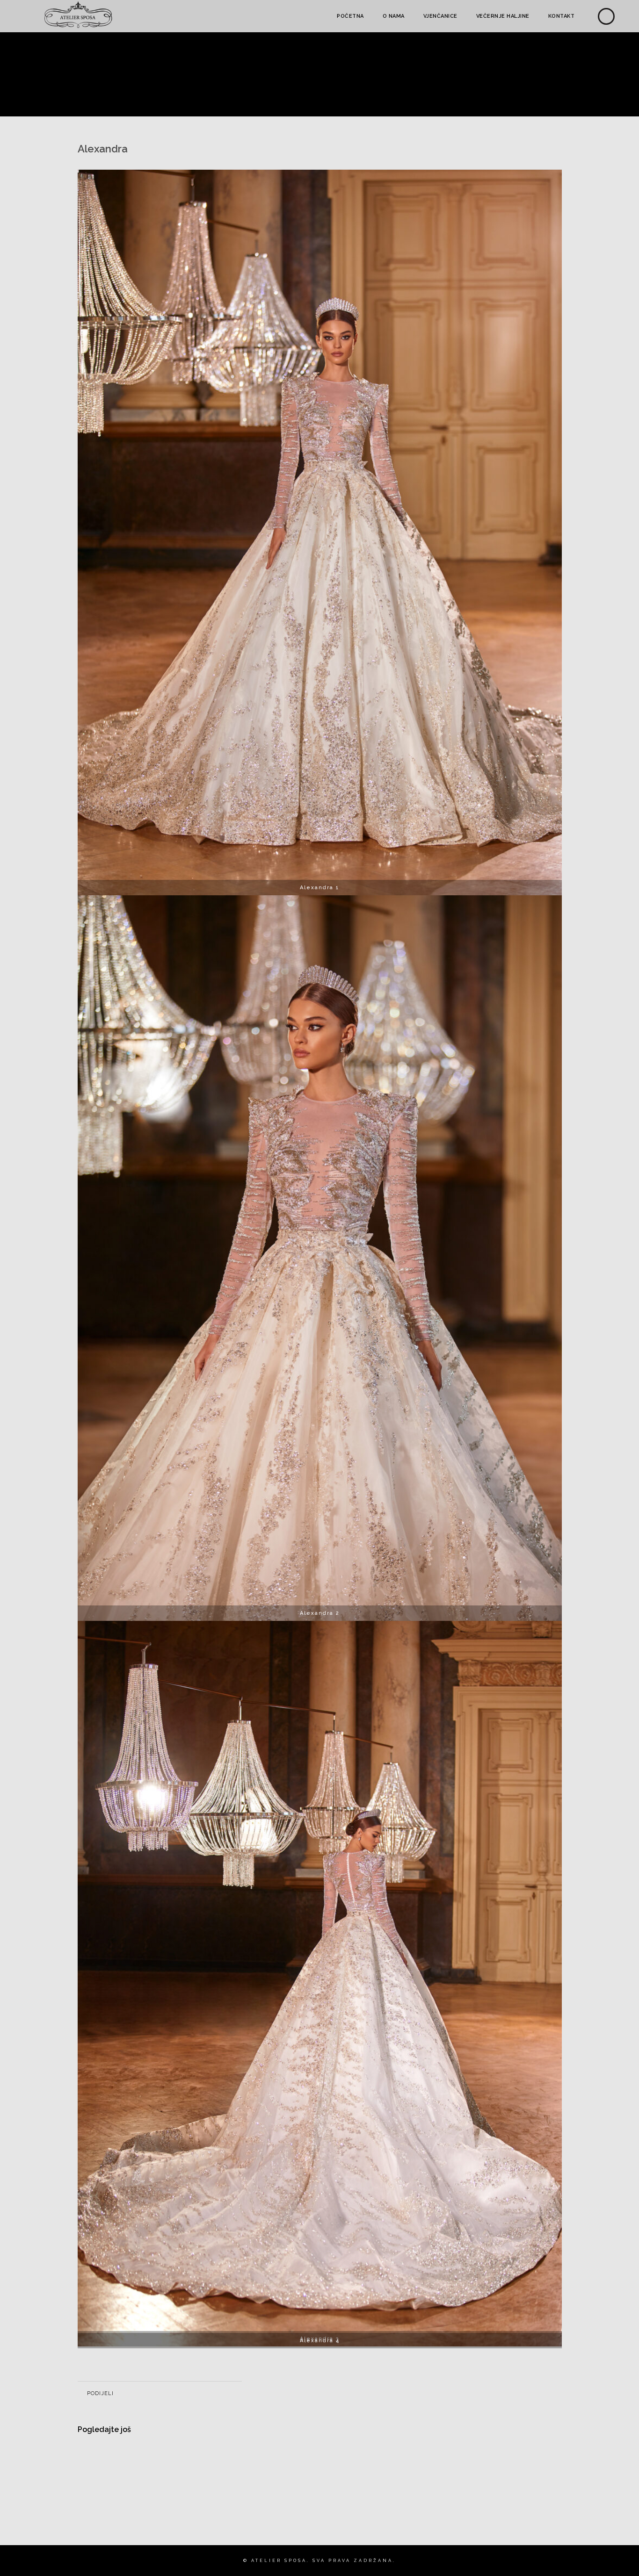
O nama (394, 16)
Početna (350, 16)
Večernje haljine (503, 16)
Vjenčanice (440, 16)
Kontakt (562, 16)
